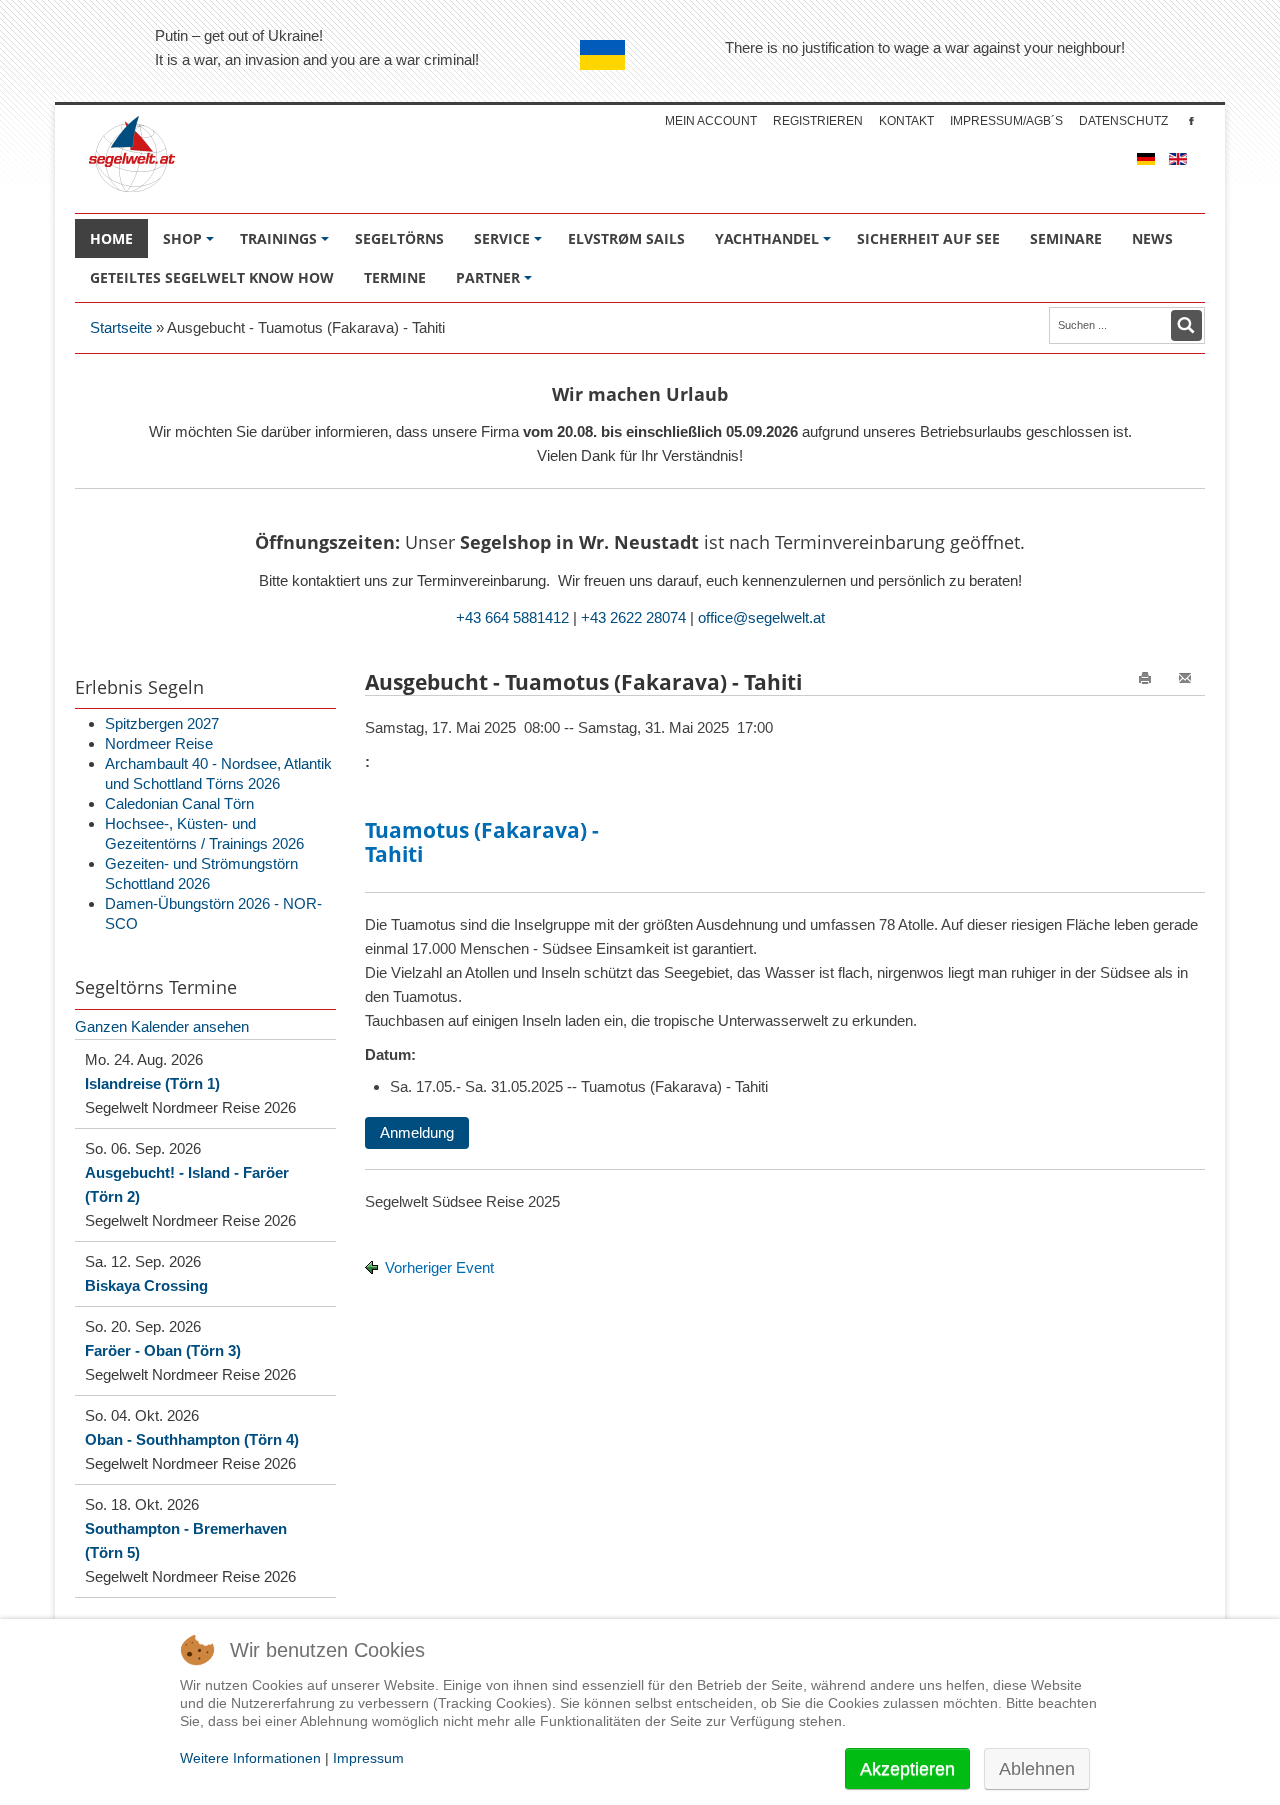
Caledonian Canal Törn (179, 803)
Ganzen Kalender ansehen (162, 1026)
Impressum (368, 1758)
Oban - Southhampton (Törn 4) (192, 1439)
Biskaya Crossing (146, 1285)
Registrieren (818, 121)
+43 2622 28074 (633, 617)
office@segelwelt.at (761, 617)
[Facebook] (1191, 120)
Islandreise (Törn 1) (152, 1083)
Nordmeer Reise (159, 743)
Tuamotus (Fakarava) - (482, 830)
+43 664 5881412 (512, 617)
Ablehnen (1037, 1769)
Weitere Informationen (250, 1758)
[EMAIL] (1185, 690)
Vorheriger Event (439, 1267)
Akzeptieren (907, 1769)
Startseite (121, 327)
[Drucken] (1145, 690)
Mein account (711, 121)
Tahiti (394, 854)
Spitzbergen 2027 (162, 723)
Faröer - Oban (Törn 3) (163, 1350)
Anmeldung (417, 1132)
